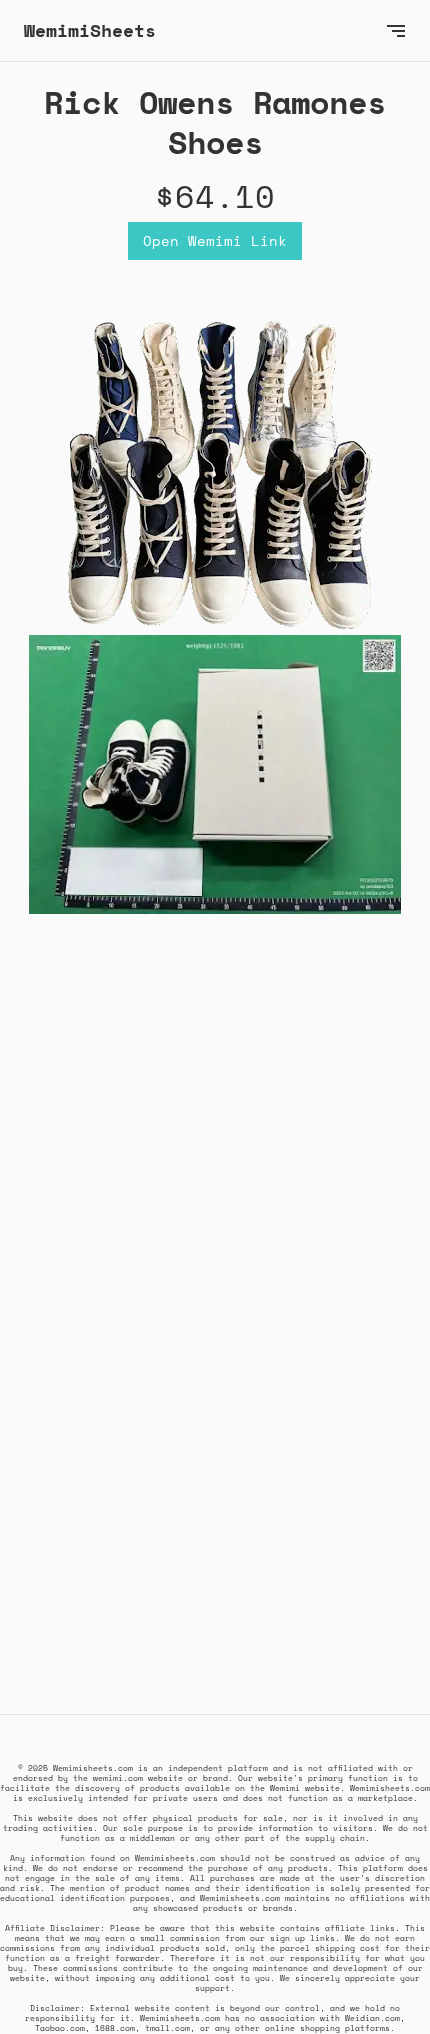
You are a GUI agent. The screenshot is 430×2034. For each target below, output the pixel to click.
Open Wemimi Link (215, 240)
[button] (396, 30)
